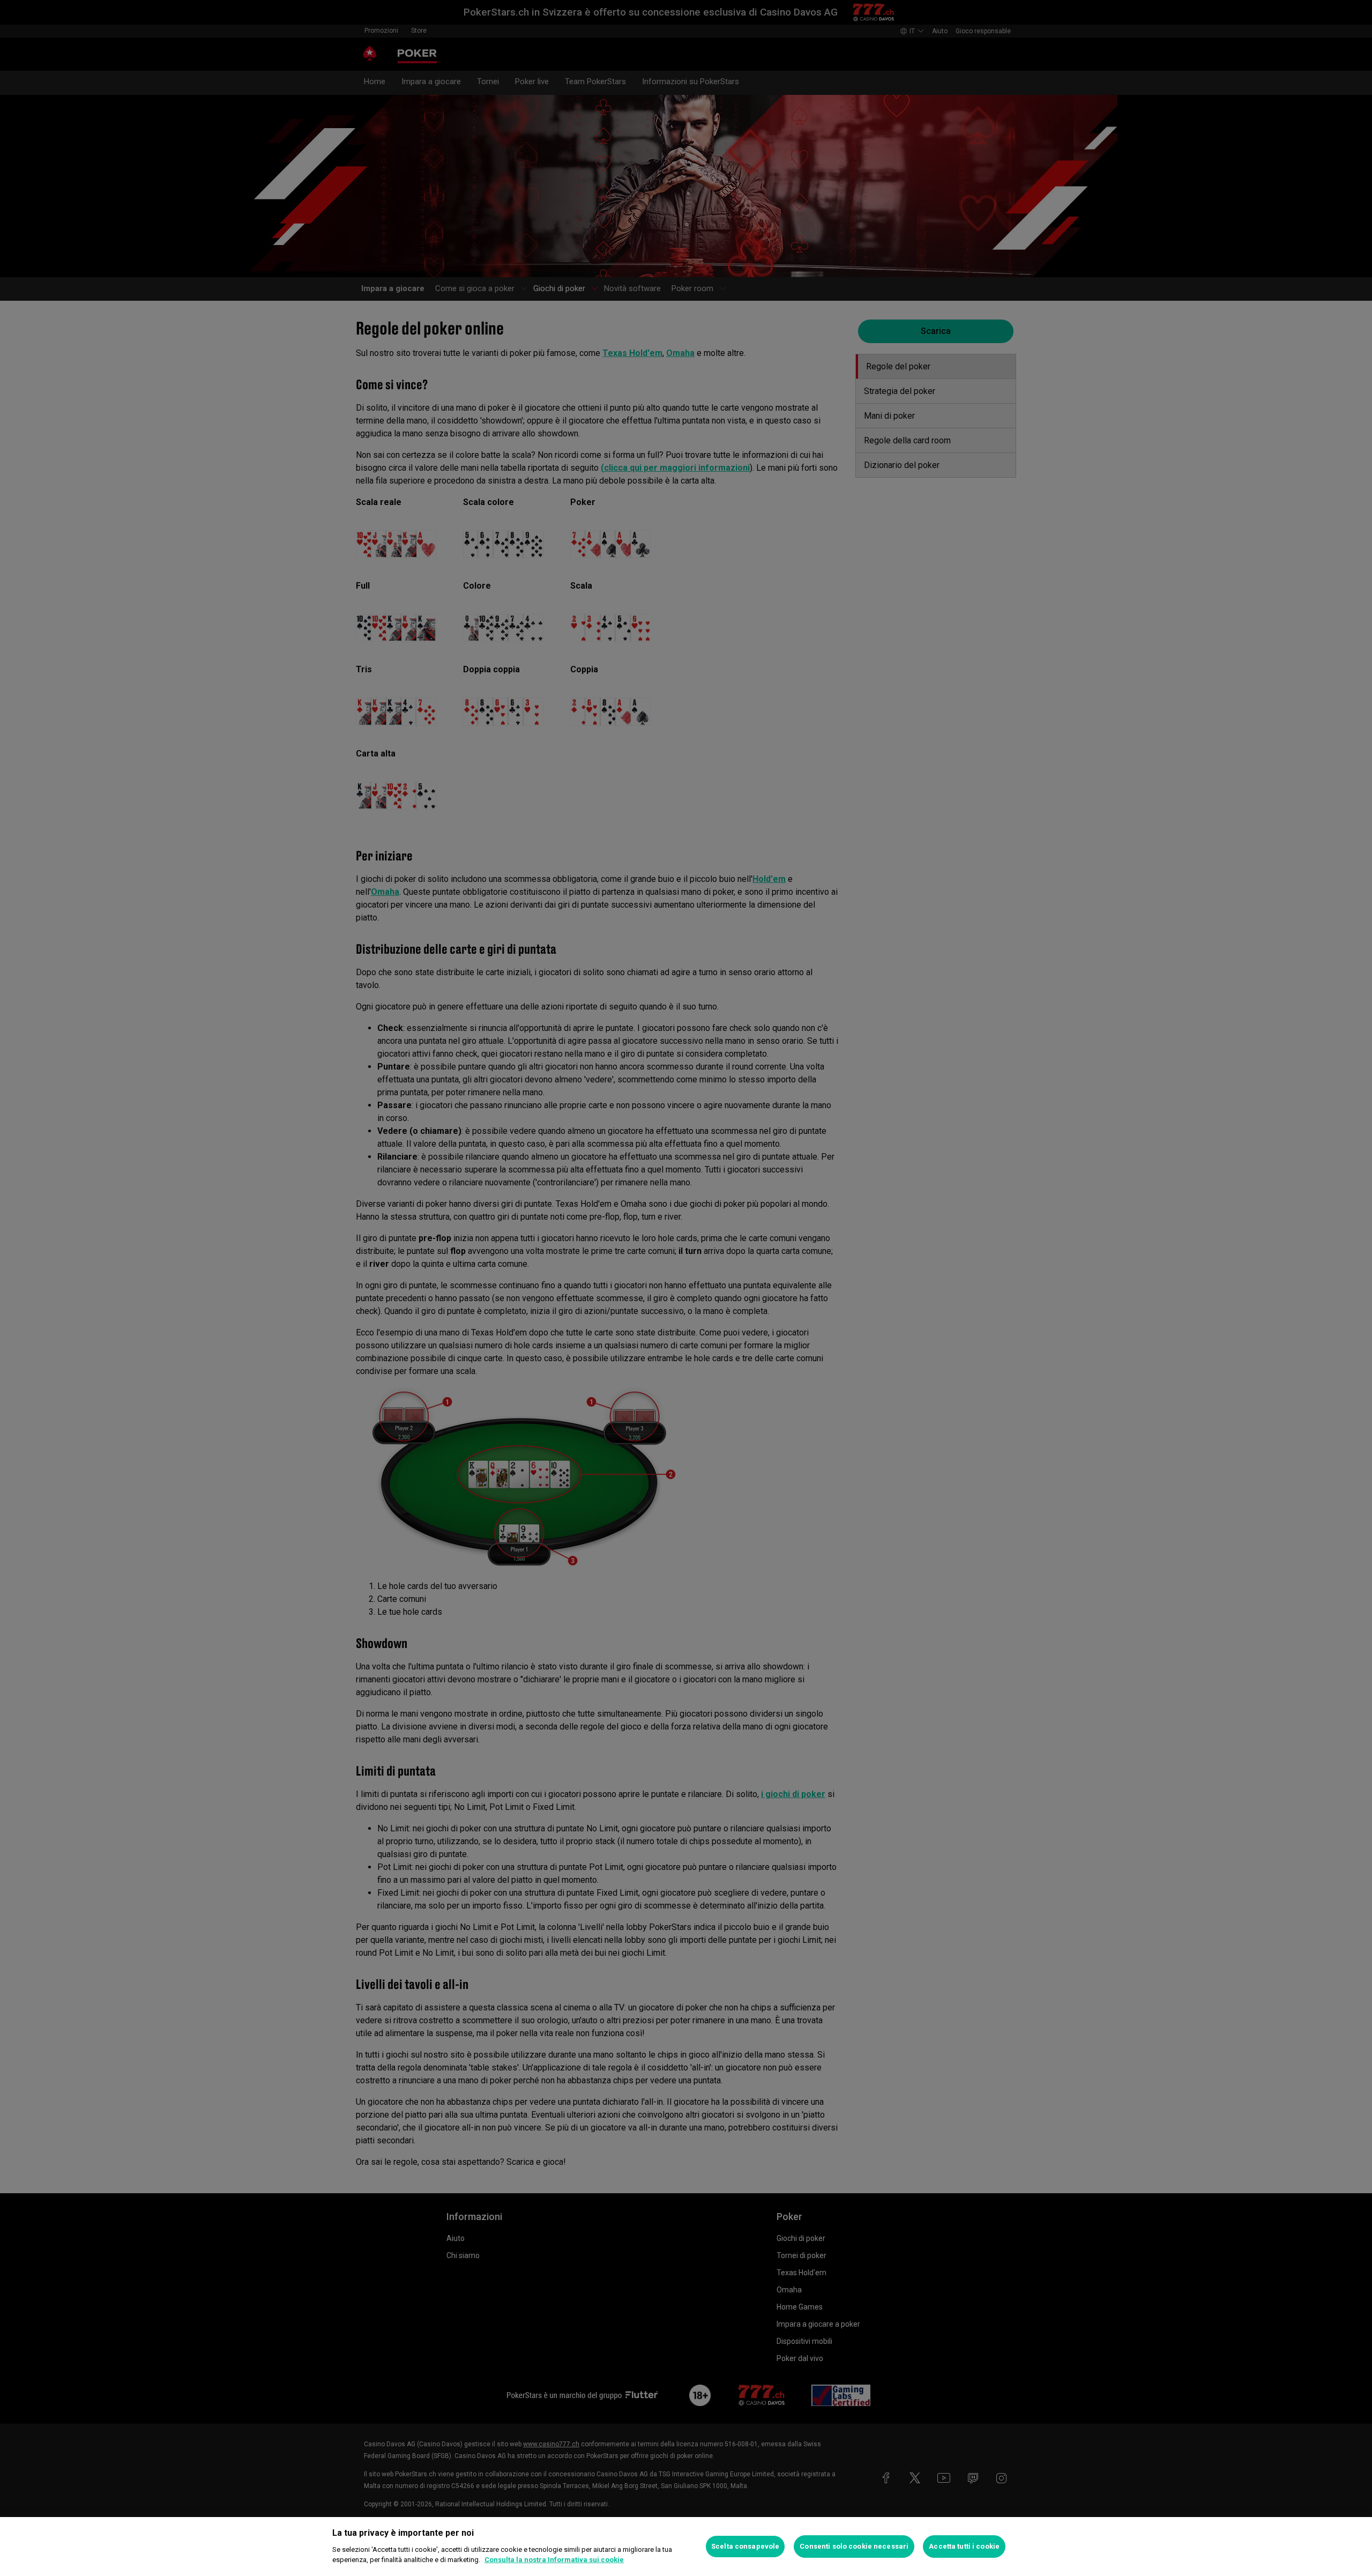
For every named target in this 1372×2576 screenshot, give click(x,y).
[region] (686, 2547)
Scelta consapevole (745, 2546)
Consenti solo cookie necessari (854, 2546)
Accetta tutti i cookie (964, 2546)
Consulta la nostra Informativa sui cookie (554, 2560)
